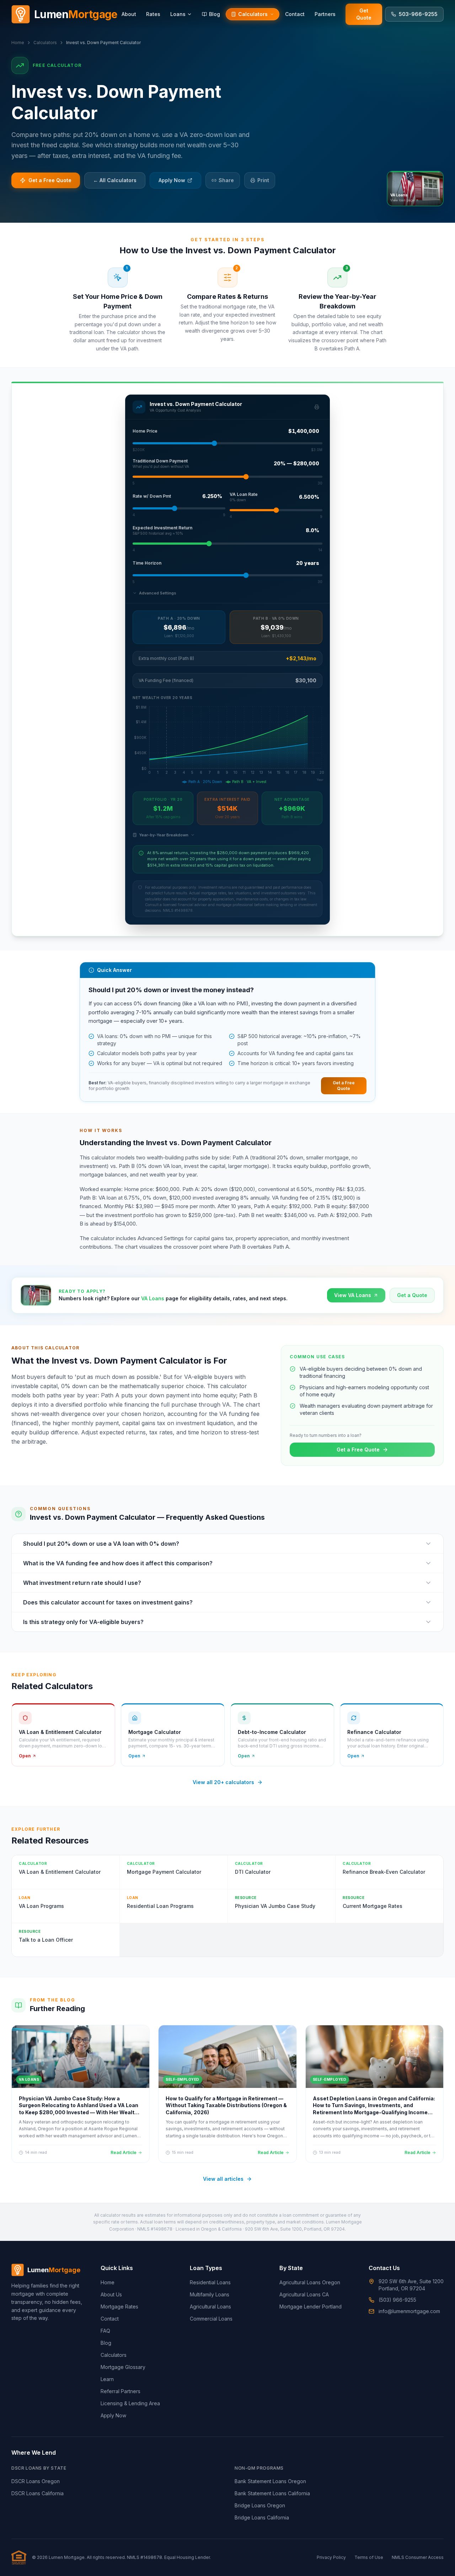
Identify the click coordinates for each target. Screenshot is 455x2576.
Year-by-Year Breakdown (164, 835)
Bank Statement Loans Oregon (270, 2481)
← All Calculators (115, 180)
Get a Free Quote (50, 180)
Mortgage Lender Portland (311, 2307)
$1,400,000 (304, 431)
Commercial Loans (211, 2319)
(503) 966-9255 (397, 2300)
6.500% (309, 497)
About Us (111, 2294)
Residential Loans (210, 2282)
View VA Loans (353, 1295)
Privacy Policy (331, 2557)
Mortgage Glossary (123, 2367)
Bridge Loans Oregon (260, 2505)
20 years (308, 563)
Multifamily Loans (210, 2294)
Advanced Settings (158, 593)
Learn (107, 2379)
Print (263, 180)
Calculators (45, 43)
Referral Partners (121, 2391)
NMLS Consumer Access (418, 2557)
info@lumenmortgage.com (409, 2311)
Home (18, 43)
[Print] (317, 407)
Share (226, 180)
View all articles (223, 2179)
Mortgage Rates (119, 2307)
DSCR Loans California (38, 2493)
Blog (106, 2343)
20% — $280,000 (296, 463)
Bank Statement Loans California (272, 2493)
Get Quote (364, 14)
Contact (110, 2319)
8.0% (312, 530)
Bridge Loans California (262, 2517)
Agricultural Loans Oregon (310, 2282)
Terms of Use (369, 2557)
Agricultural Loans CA (304, 2294)
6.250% (212, 496)
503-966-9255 (418, 14)
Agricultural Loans (210, 2307)
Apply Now (172, 180)
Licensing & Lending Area (130, 2403)
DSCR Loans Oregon (36, 2481)
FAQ (105, 2331)
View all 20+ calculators (223, 1782)
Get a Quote (412, 1295)
